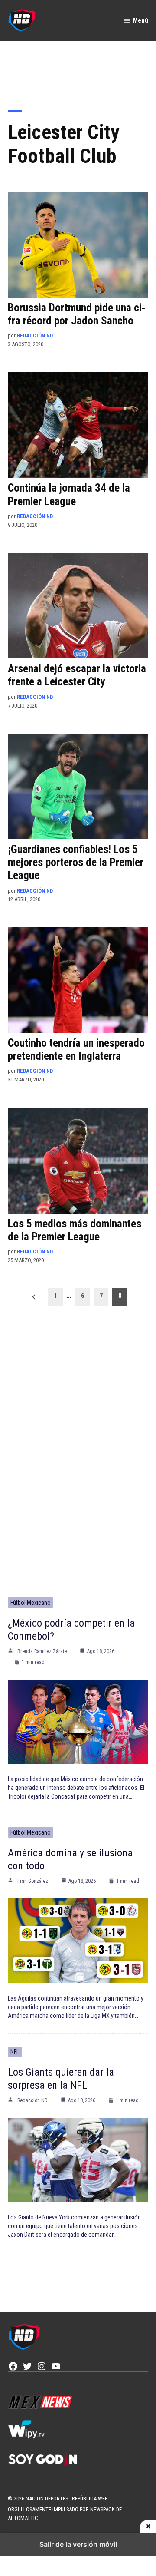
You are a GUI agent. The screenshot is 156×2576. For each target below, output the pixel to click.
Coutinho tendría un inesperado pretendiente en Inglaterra (76, 1050)
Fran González (33, 1881)
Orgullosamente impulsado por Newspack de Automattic (65, 2514)
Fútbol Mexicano (31, 1603)
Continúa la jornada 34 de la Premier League (69, 494)
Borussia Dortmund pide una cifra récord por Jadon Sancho (77, 314)
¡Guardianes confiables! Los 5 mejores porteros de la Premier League (76, 862)
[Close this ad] (148, 2526)
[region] (78, 70)
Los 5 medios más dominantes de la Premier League (75, 1230)
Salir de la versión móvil (78, 2544)
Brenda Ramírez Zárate (42, 1651)
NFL (15, 2052)
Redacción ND (35, 336)
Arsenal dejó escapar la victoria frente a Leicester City (77, 675)
